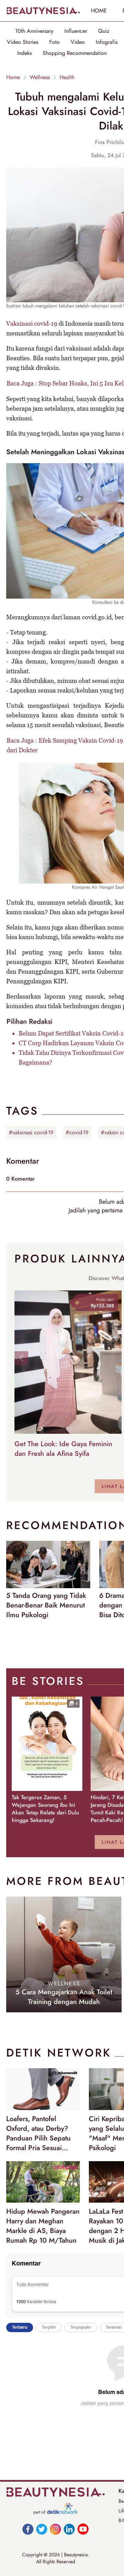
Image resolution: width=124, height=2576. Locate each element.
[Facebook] (28, 2529)
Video (78, 42)
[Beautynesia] (43, 11)
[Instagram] (55, 2529)
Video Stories (23, 42)
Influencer (76, 31)
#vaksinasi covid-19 (31, 1132)
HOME (99, 11)
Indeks (24, 53)
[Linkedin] (69, 2529)
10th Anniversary (34, 31)
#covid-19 (77, 1132)
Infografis (107, 42)
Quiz (104, 31)
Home (13, 77)
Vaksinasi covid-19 (32, 323)
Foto (54, 42)
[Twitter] (42, 2529)
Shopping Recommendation (75, 53)
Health (67, 77)
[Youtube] (83, 2529)
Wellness (40, 77)
